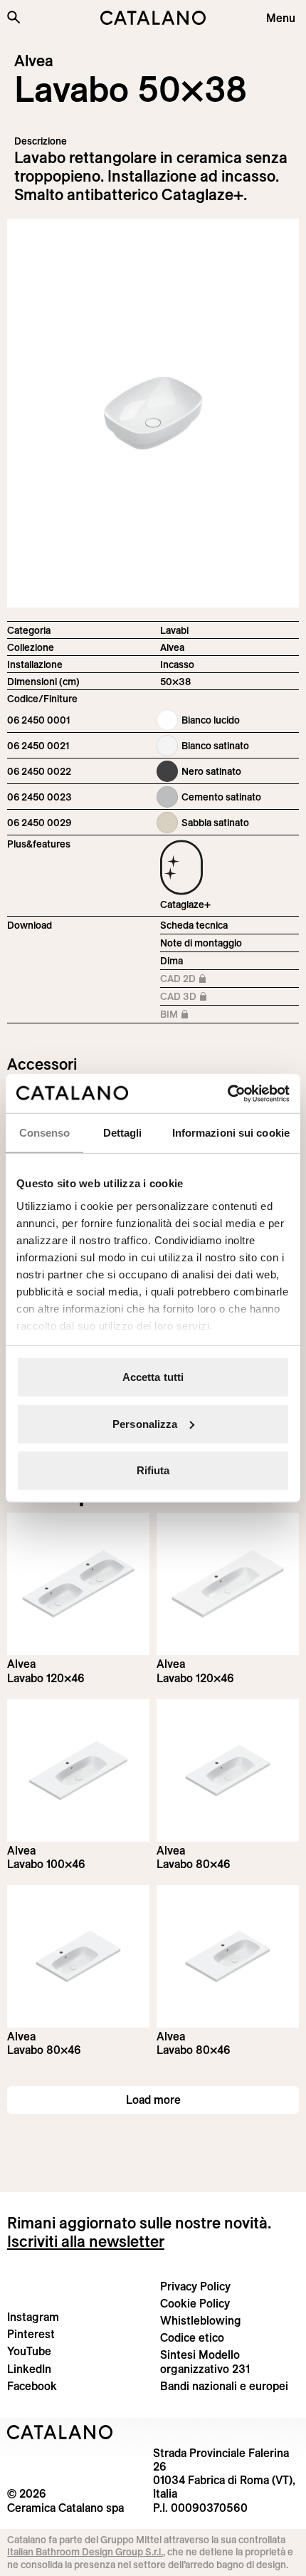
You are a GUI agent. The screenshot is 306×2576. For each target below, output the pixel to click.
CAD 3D (200, 997)
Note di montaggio (201, 943)
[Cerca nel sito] (14, 17)
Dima (172, 961)
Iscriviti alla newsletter (86, 2241)
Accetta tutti (153, 1377)
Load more (153, 2100)
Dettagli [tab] (123, 1133)
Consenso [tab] (45, 1133)
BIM (200, 1015)
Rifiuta (153, 1470)
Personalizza (145, 1423)
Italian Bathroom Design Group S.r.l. (85, 2552)
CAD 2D (200, 980)
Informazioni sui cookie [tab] (231, 1133)
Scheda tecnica (194, 925)
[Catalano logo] (153, 18)
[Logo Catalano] (60, 2432)
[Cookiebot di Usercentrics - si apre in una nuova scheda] (227, 1093)
